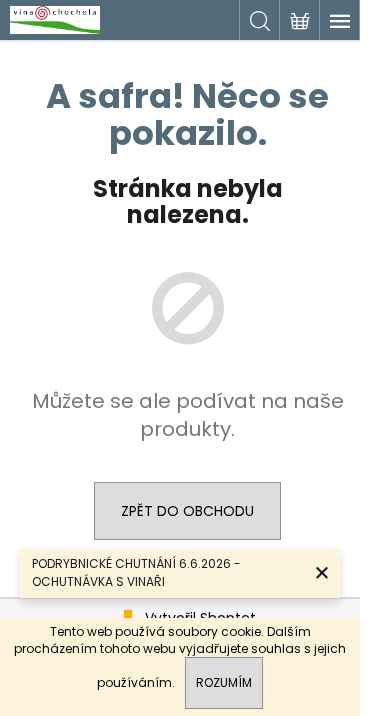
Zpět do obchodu (187, 511)
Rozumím (224, 682)
